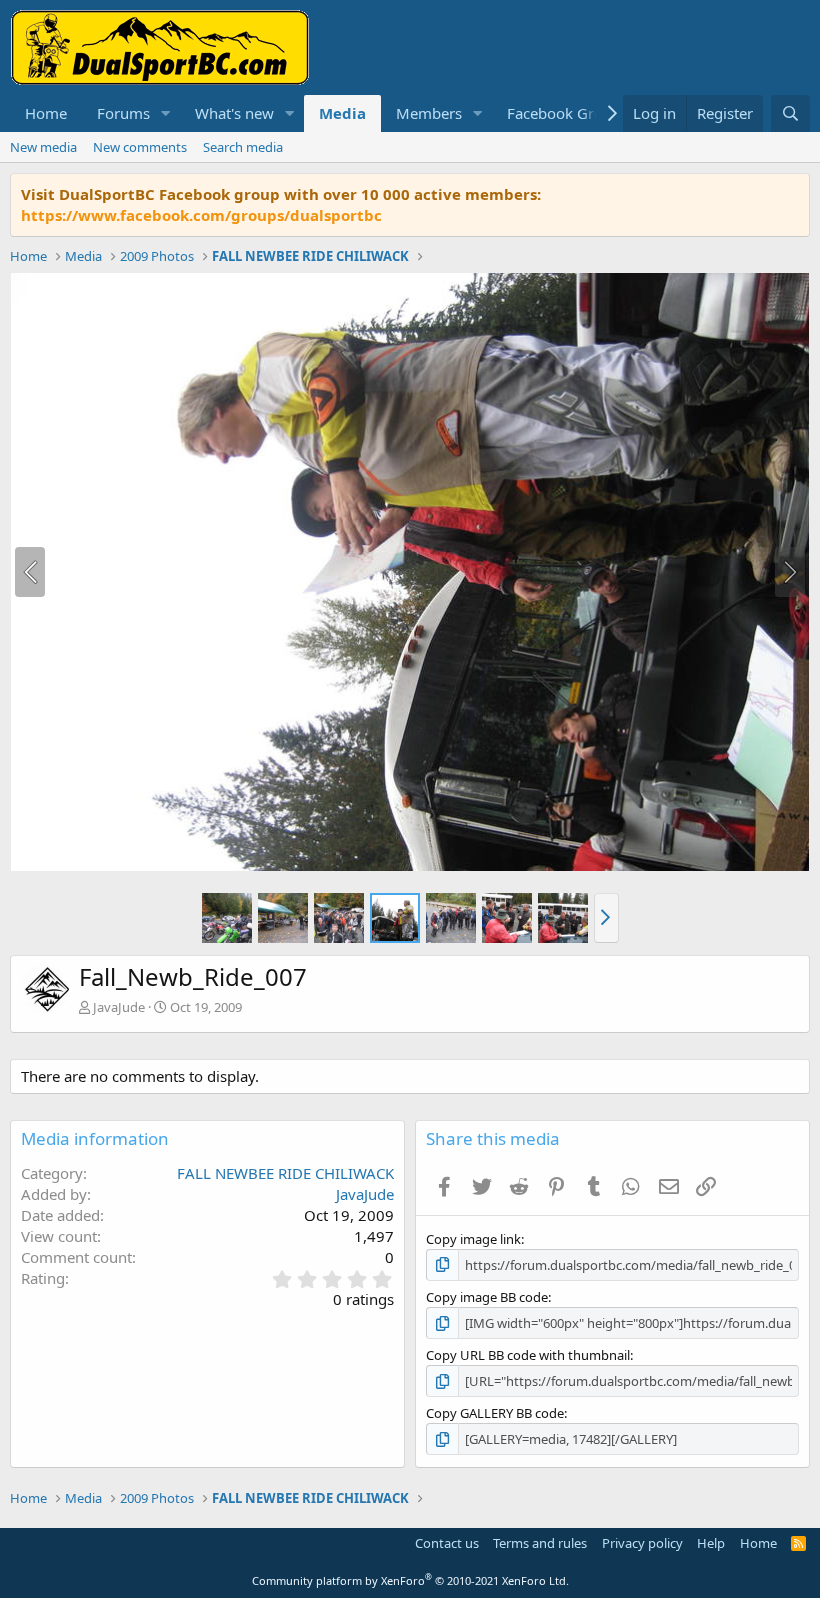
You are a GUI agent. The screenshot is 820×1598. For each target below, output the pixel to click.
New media (43, 147)
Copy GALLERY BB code (495, 1413)
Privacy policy (642, 1543)
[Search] (790, 113)
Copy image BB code (487, 1297)
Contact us (447, 1543)
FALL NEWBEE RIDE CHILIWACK (285, 1173)
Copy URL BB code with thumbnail (528, 1355)
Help (711, 1543)
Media (342, 113)
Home (46, 113)
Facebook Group (564, 113)
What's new (234, 113)
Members (429, 113)
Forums (123, 113)
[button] (166, 113)
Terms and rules (540, 1543)
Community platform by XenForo (410, 1580)
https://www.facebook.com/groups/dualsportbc (201, 215)
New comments (140, 147)
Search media (243, 147)
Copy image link (473, 1239)
